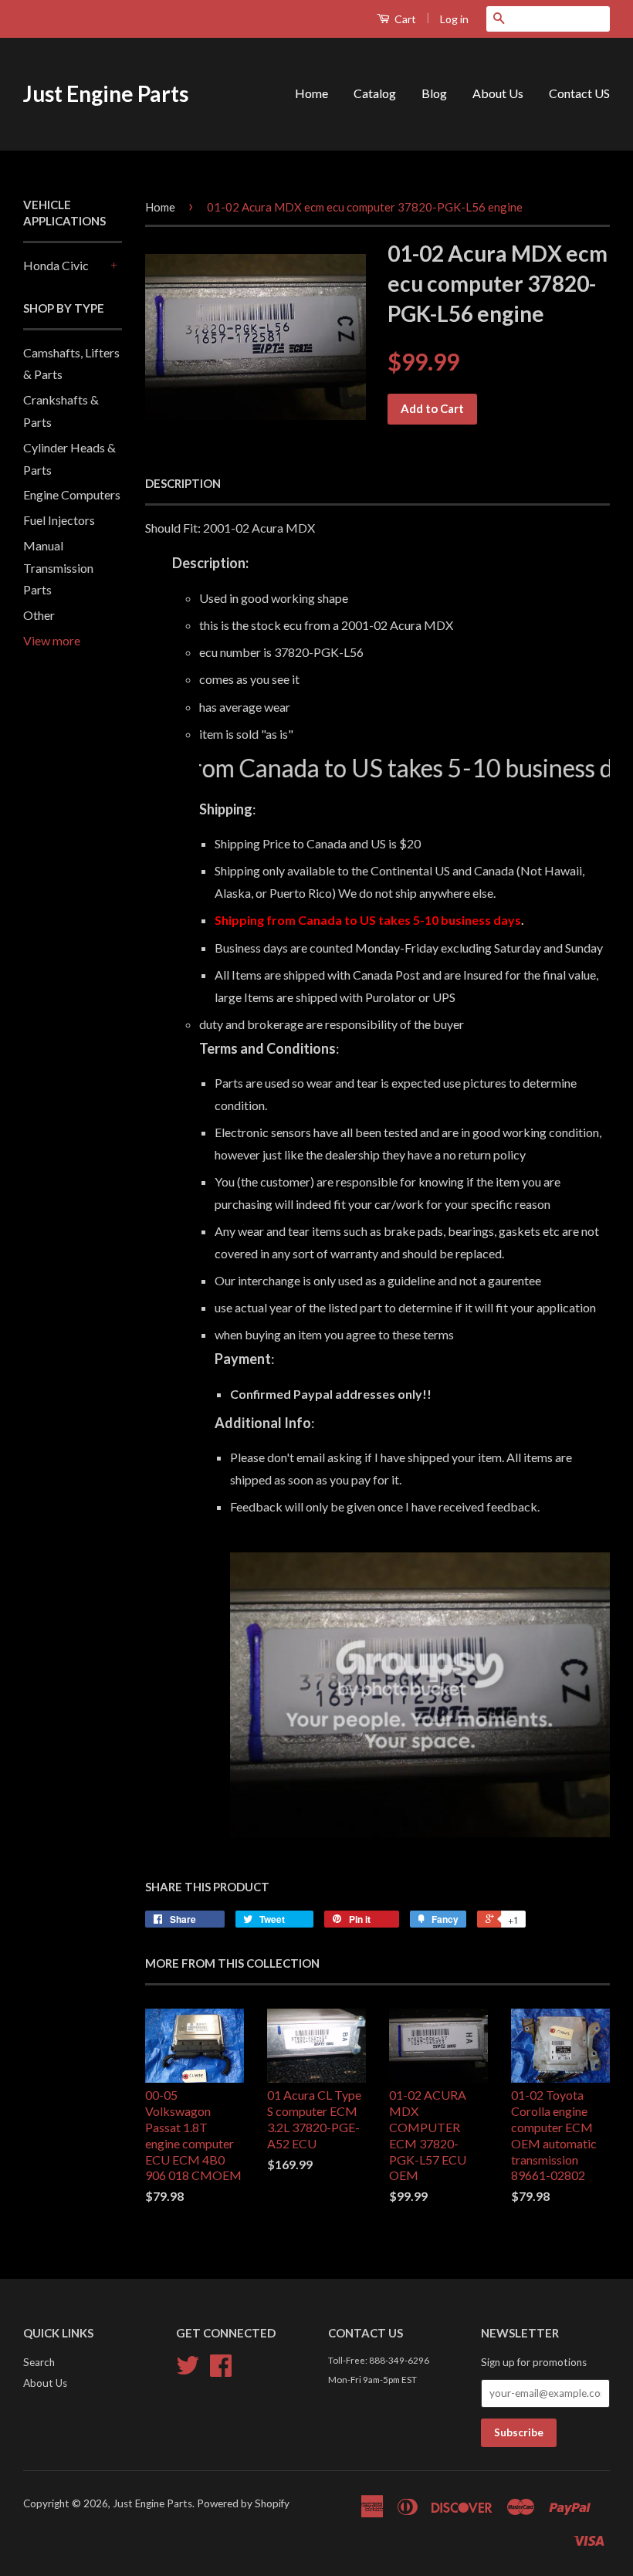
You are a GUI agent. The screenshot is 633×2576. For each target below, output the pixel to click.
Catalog (375, 93)
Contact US (579, 93)
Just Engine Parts (106, 93)
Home (311, 93)
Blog (434, 93)
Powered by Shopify (243, 2503)
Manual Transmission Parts (58, 568)
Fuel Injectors (59, 520)
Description (183, 483)
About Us (498, 93)
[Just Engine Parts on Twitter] (188, 2371)
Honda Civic (56, 265)
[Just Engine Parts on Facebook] (221, 2371)
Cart (404, 19)
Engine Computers (72, 494)
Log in (454, 19)
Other (39, 615)
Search (39, 2362)
